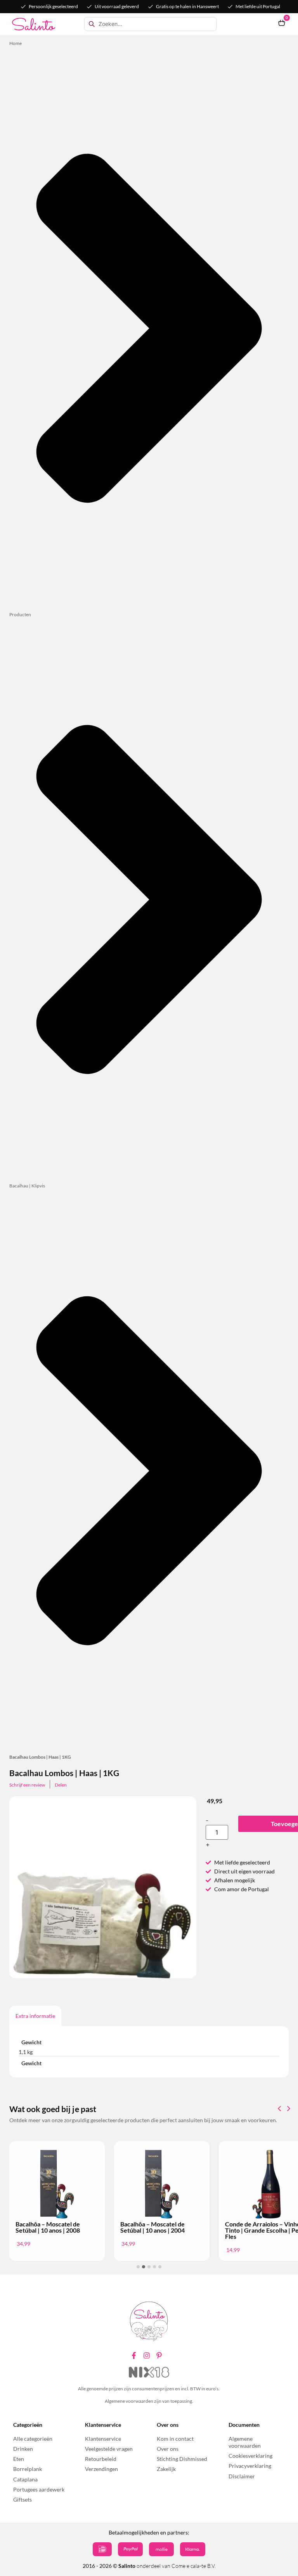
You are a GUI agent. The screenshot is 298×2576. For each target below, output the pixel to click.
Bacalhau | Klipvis (27, 1186)
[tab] (35, 2016)
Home (16, 43)
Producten (20, 614)
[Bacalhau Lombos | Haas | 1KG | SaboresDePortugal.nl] (103, 1936)
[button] (289, 2109)
